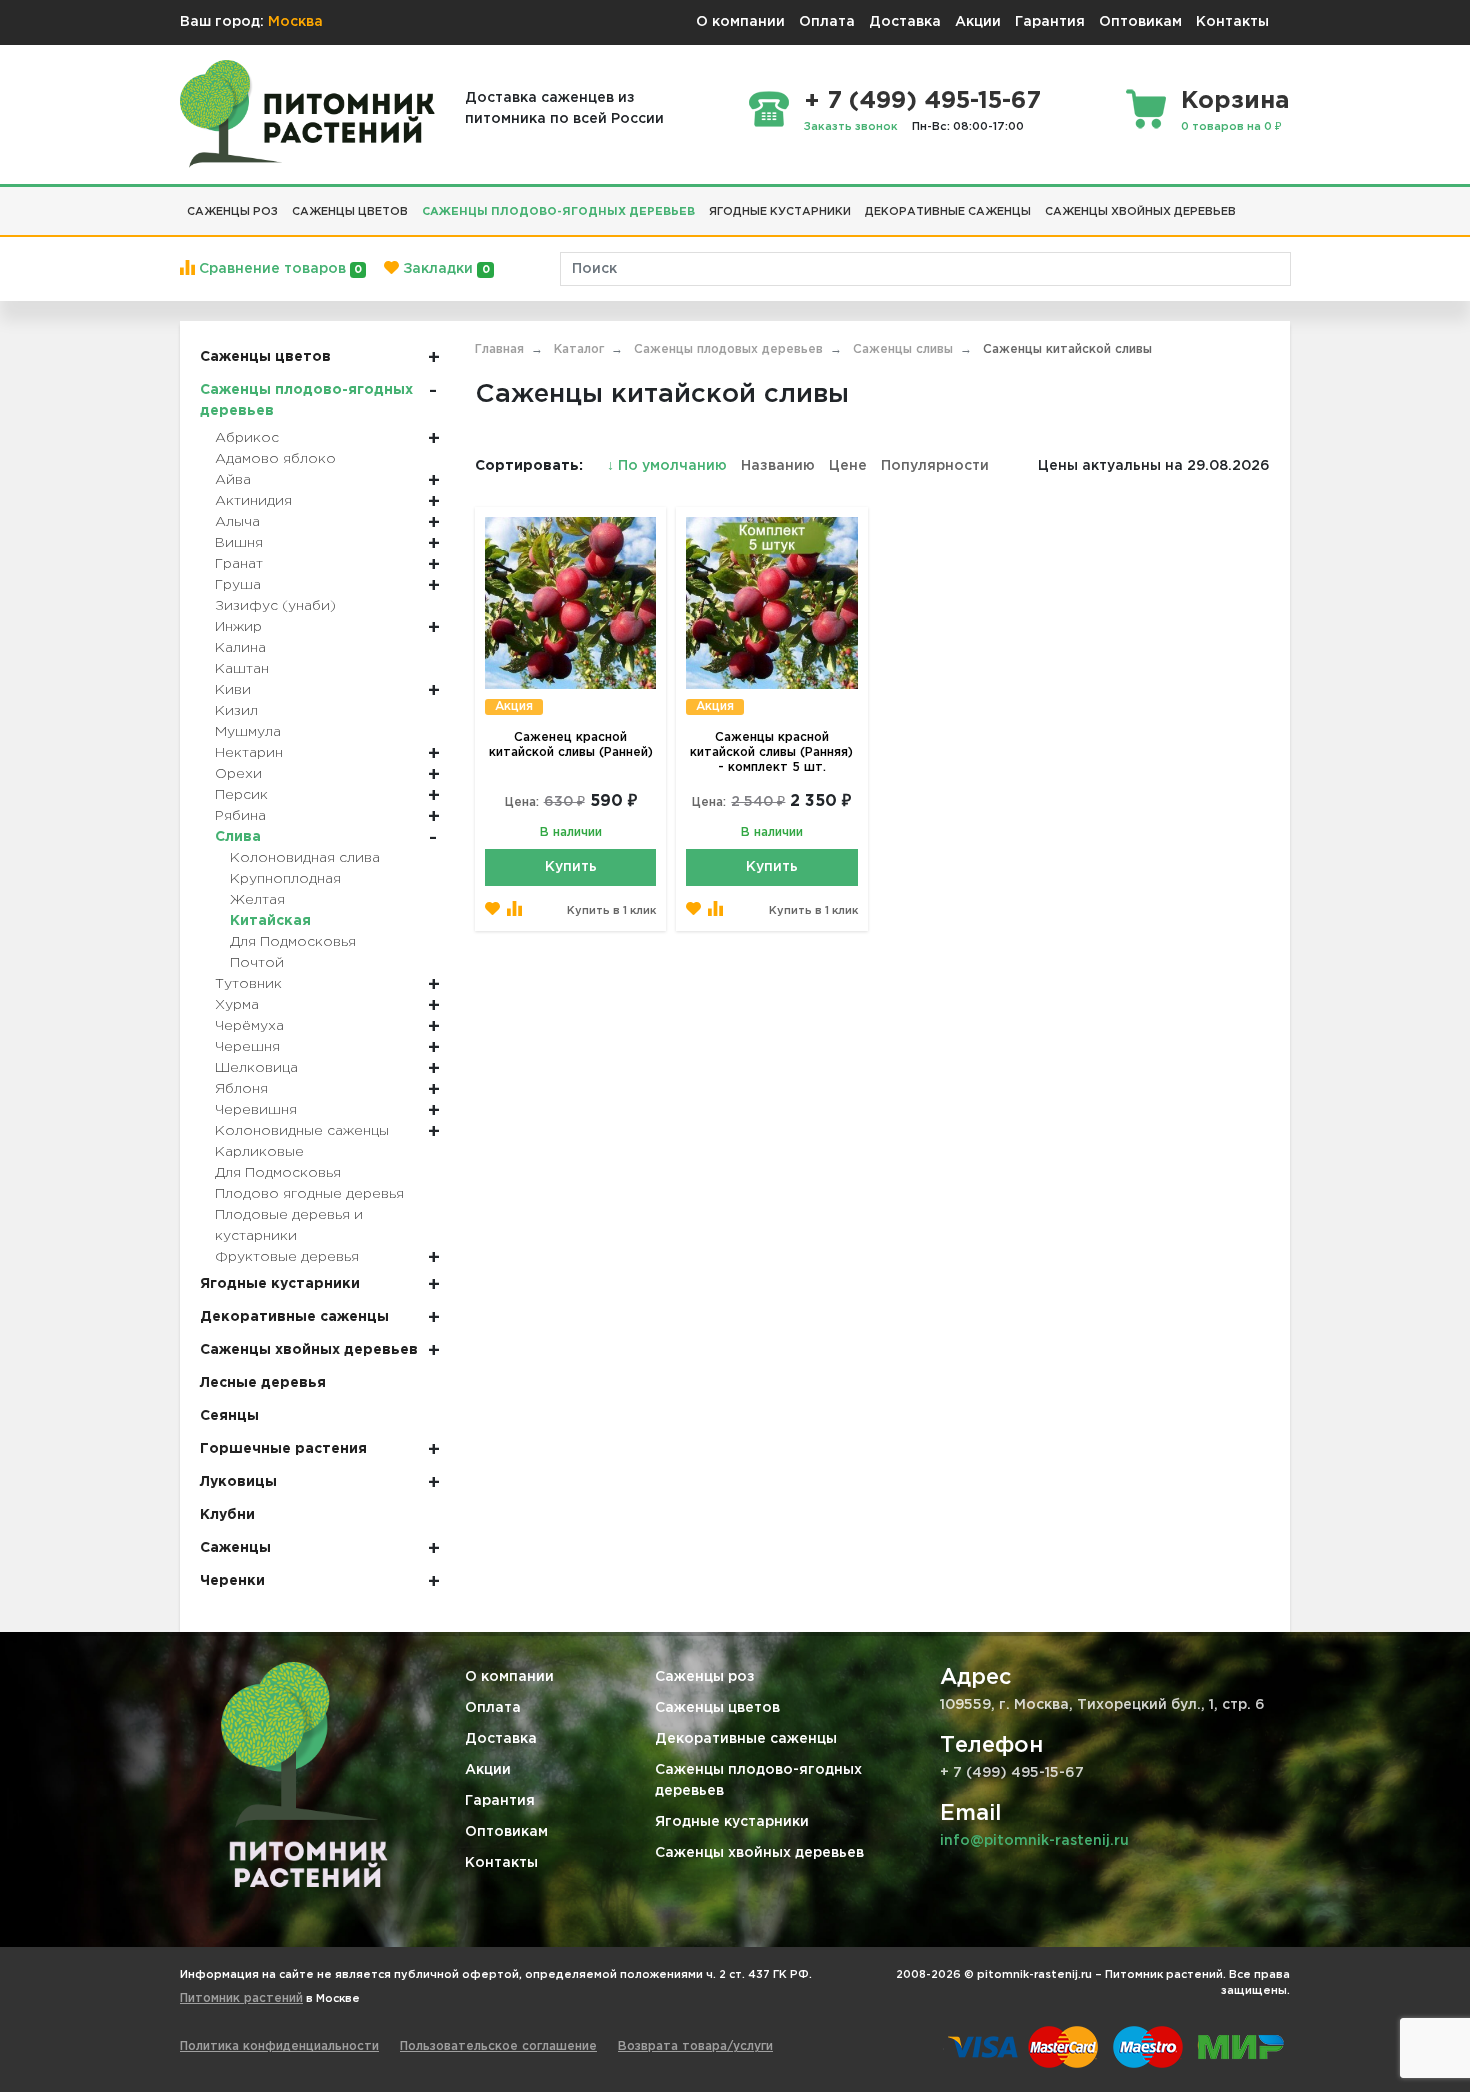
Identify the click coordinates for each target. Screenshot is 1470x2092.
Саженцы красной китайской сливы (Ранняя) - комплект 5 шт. (771, 752)
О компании (740, 22)
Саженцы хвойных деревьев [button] (1140, 212)
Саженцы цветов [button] (350, 212)
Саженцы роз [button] (232, 212)
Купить (571, 867)
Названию (778, 466)
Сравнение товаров (278, 269)
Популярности (935, 466)
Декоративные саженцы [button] (948, 212)
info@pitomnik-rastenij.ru (1034, 1841)
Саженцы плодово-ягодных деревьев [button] (558, 212)
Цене (848, 466)
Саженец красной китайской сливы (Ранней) (571, 745)
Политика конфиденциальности (279, 2046)
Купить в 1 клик (611, 911)
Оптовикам (1140, 22)
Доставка (905, 22)
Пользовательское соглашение (498, 2046)
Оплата (827, 22)
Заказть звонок (851, 127)
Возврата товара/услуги (695, 2046)
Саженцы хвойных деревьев (759, 1853)
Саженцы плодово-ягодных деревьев (758, 1780)
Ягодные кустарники (732, 1822)
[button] (1250, 204)
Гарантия (1050, 22)
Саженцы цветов (717, 1708)
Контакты (1232, 22)
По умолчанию (669, 466)
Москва (295, 22)
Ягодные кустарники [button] (780, 212)
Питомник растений (241, 1998)
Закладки (444, 269)
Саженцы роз (705, 1677)
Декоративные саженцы (746, 1739)
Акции (978, 22)
